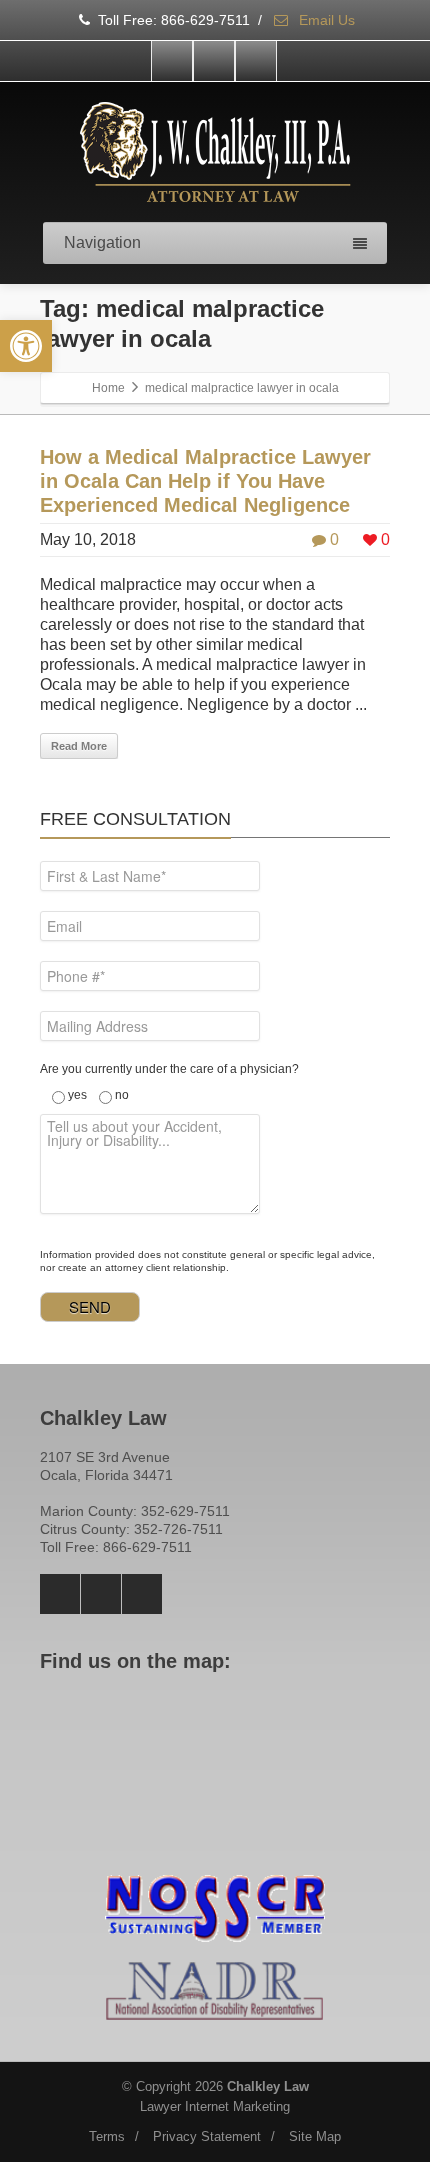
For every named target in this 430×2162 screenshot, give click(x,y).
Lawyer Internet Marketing (215, 2106)
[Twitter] (214, 61)
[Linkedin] (256, 61)
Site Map (315, 2136)
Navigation (102, 242)
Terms (107, 2136)
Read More (79, 746)
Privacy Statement (207, 2136)
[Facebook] (172, 61)
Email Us (325, 20)
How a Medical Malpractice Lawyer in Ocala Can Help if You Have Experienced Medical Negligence (205, 481)
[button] (26, 346)
